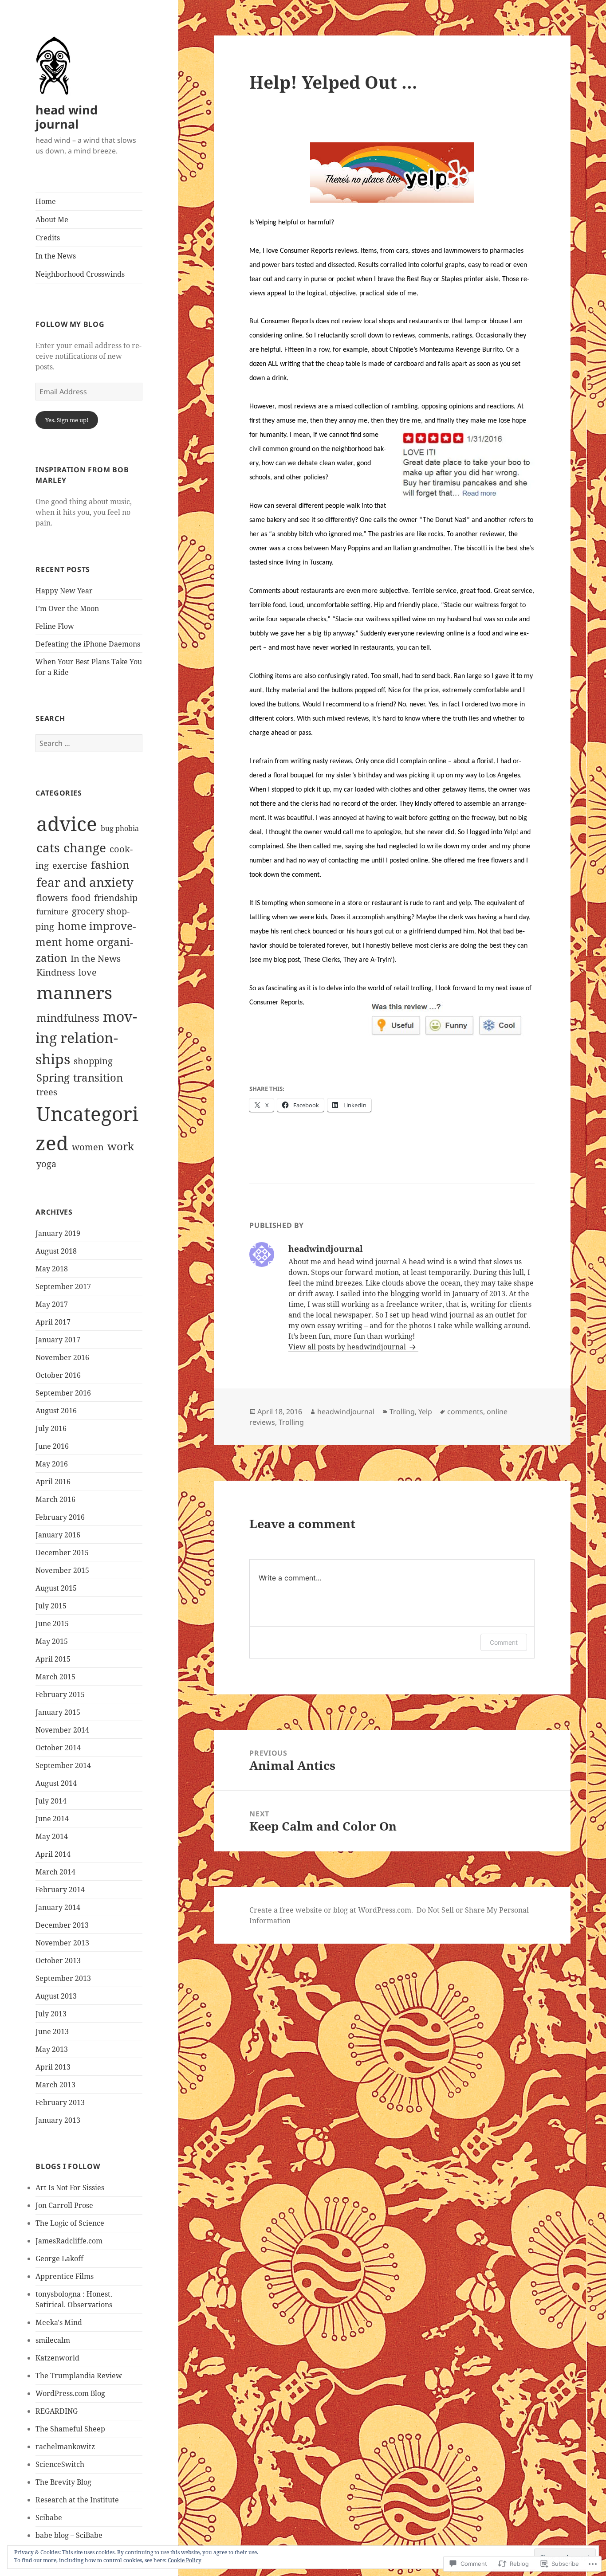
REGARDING (57, 2411)
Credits (48, 238)
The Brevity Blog (63, 2482)
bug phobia (120, 828)
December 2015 (62, 1553)
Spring (53, 1077)
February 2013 (60, 2102)
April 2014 (53, 1854)
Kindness (56, 972)
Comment (504, 1642)
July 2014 (51, 1801)
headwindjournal (346, 1412)
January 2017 (58, 1340)
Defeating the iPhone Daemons (88, 644)
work (121, 1146)
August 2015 (56, 1588)
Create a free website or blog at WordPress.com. (331, 1910)
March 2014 (55, 1872)
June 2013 (52, 2031)
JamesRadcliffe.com (69, 2241)
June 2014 (52, 1819)
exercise (70, 865)
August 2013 (56, 1996)
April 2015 (53, 1659)
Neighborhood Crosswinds (80, 274)
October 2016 (58, 1375)
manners (74, 992)
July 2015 (51, 1606)
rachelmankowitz (65, 2447)
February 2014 (60, 1890)
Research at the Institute (77, 2500)
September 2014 (63, 1765)
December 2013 (62, 1925)
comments (465, 1412)
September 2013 (63, 1978)
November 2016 (62, 1357)
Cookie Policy (185, 2560)
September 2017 (63, 1286)
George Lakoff (59, 2258)
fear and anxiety (85, 882)
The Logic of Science (70, 2223)
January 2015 (58, 1712)
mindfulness (68, 1017)
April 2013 (53, 2067)
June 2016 (52, 1446)
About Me (52, 220)
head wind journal (67, 117)
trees (47, 1092)
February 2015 (60, 1694)
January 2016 (58, 1535)
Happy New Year (64, 591)
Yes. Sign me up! (67, 420)
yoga (46, 1164)
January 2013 (58, 2120)
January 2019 (58, 1233)
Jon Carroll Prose (64, 2205)
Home (46, 201)
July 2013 (51, 2014)
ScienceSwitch (60, 2464)
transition (98, 1077)
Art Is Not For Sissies (70, 2188)
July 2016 (51, 1428)
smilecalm (53, 2340)
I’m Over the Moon (67, 608)
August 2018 (56, 1251)
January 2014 (58, 1907)
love (88, 972)
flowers (52, 898)
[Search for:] (89, 743)
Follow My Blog (70, 324)
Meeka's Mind (59, 2322)
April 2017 (53, 1322)
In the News (56, 256)
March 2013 (55, 2085)
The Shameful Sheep (70, 2429)
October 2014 (58, 1748)
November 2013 (62, 1943)
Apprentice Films (65, 2276)
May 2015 (52, 1641)
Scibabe (49, 2517)
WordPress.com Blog (70, 2393)
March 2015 (55, 1677)
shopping (93, 1061)
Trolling (402, 1412)
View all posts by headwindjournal (348, 1347)
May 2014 (52, 1836)
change (85, 847)
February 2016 (60, 1517)
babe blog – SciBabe (69, 2535)
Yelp (425, 1412)
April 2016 (53, 1482)
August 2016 (56, 1411)
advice (67, 823)
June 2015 (52, 1623)
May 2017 (52, 1304)
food (81, 898)
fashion (110, 865)
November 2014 (62, 1730)
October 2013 (58, 1960)
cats (48, 847)
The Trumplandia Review (79, 2376)
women (88, 1147)
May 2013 (52, 2049)
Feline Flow (55, 626)
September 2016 (63, 1393)
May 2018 (52, 1269)
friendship (116, 898)
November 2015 (62, 1570)
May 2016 (52, 1464)
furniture (52, 912)
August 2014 (56, 1783)
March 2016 (55, 1499)
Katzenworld (57, 2358)
